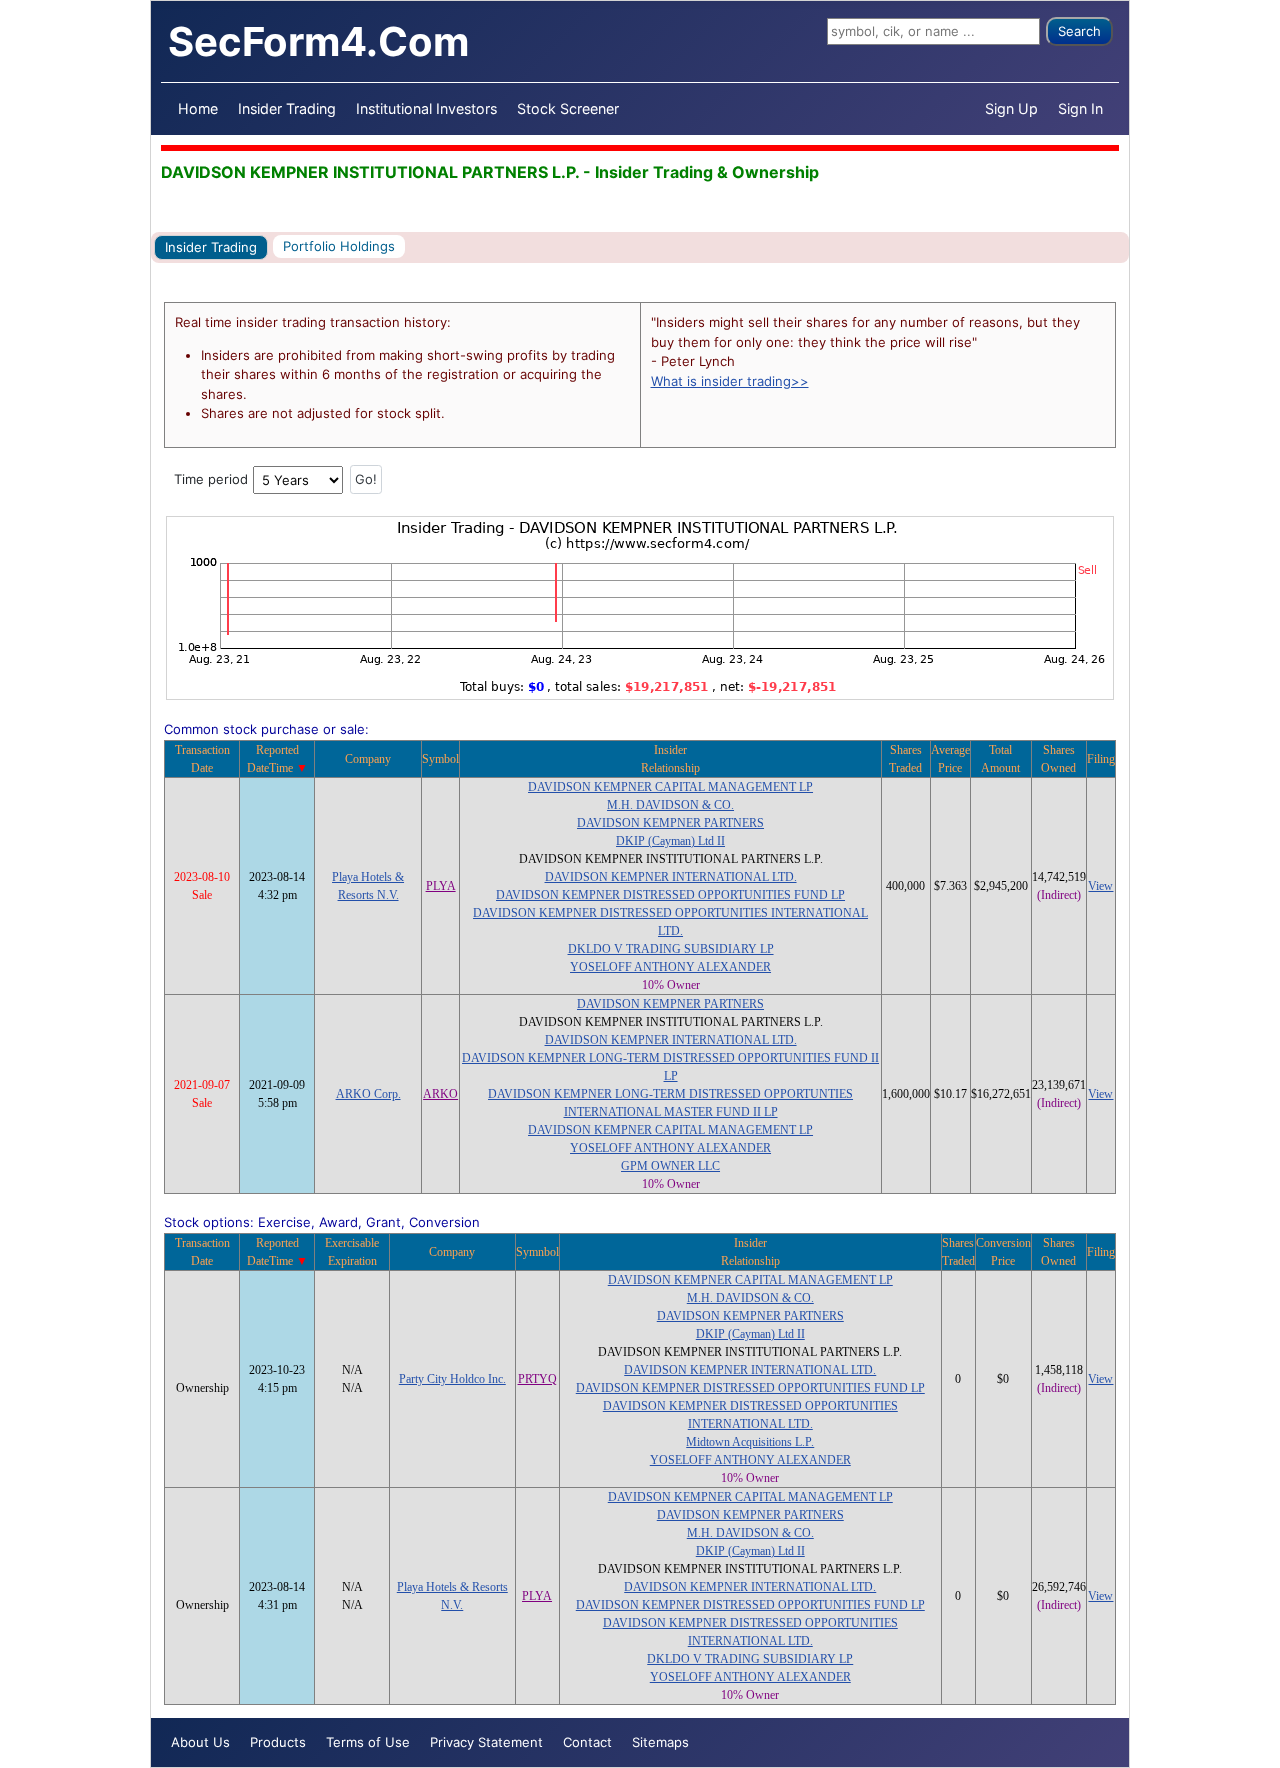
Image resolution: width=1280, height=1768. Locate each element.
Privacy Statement (486, 1742)
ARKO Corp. (368, 1094)
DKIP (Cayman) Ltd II (670, 841)
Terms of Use (368, 1742)
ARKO (440, 1094)
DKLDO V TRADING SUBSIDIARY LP (671, 949)
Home (198, 108)
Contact (587, 1742)
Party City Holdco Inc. (452, 1379)
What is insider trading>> (730, 381)
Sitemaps (660, 1742)
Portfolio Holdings (339, 246)
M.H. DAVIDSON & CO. (670, 805)
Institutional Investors (426, 108)
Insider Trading (287, 108)
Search (1079, 31)
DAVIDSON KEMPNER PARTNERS (670, 823)
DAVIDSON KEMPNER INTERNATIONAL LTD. (671, 877)
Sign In (1080, 108)
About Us (200, 1742)
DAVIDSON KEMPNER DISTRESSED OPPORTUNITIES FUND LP (670, 895)
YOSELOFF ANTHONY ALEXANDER (670, 967)
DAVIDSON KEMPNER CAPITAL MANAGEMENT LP (670, 787)
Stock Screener (568, 108)
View (1100, 886)
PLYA (441, 886)
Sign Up (1011, 108)
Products (278, 1742)
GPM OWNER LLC (670, 1166)
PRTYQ (537, 1379)
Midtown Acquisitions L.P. (750, 1442)
